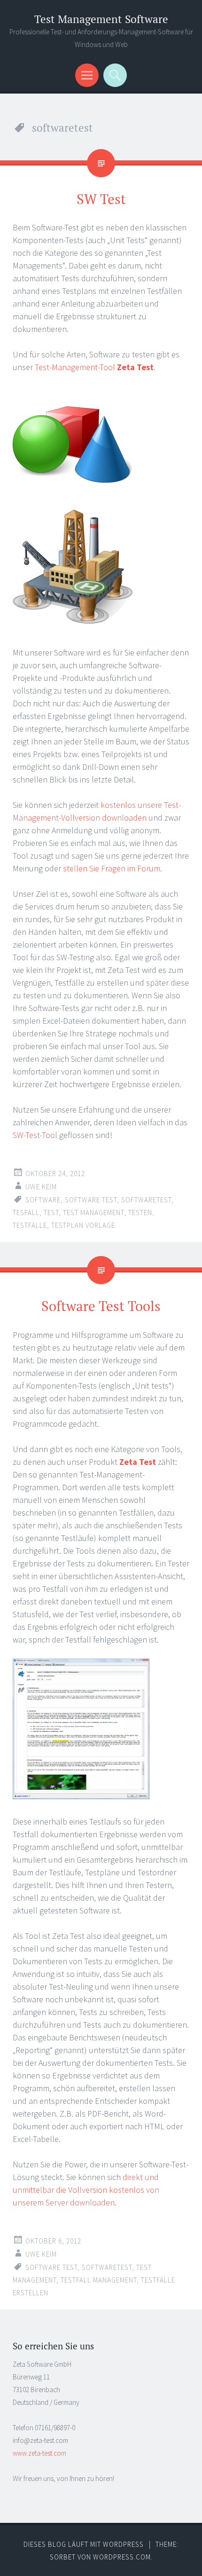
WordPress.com (122, 2557)
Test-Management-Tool (94, 367)
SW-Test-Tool (35, 1135)
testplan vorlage (83, 1225)
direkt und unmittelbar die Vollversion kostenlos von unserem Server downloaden (86, 2190)
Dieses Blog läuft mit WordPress (84, 2544)
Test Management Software (101, 19)
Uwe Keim (41, 1187)
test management (93, 1213)
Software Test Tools (101, 1306)
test (51, 1213)
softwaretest (146, 1200)
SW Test (101, 199)
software (43, 1200)
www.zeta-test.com (39, 2453)
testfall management (99, 2280)
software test (91, 1200)
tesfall (26, 1213)
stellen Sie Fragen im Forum (112, 868)
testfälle (30, 1225)
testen (140, 1213)
